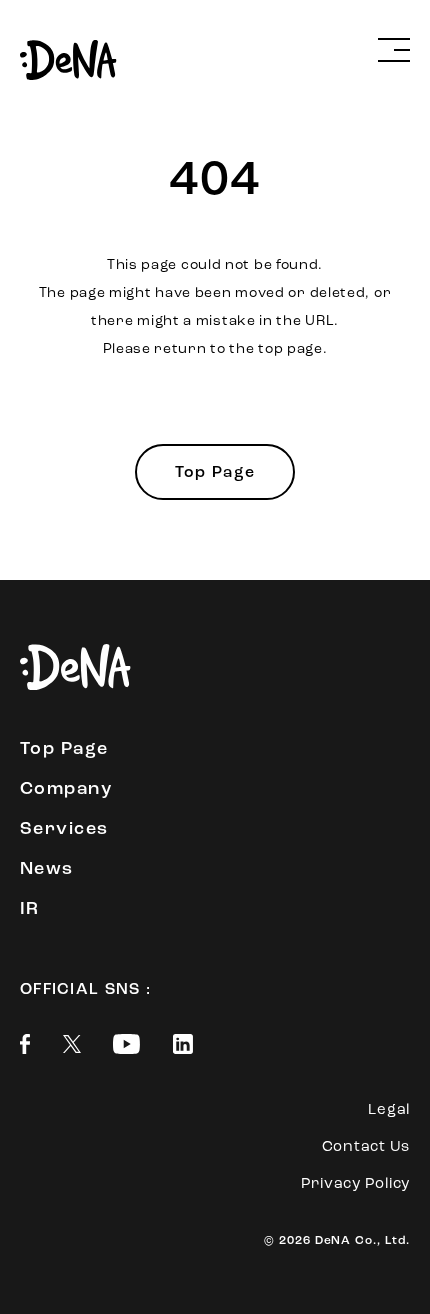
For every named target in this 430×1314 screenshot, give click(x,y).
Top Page (215, 473)
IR (30, 910)
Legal (389, 1110)
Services (64, 830)
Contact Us (366, 1147)
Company (66, 790)
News (47, 870)
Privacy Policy (356, 1184)
